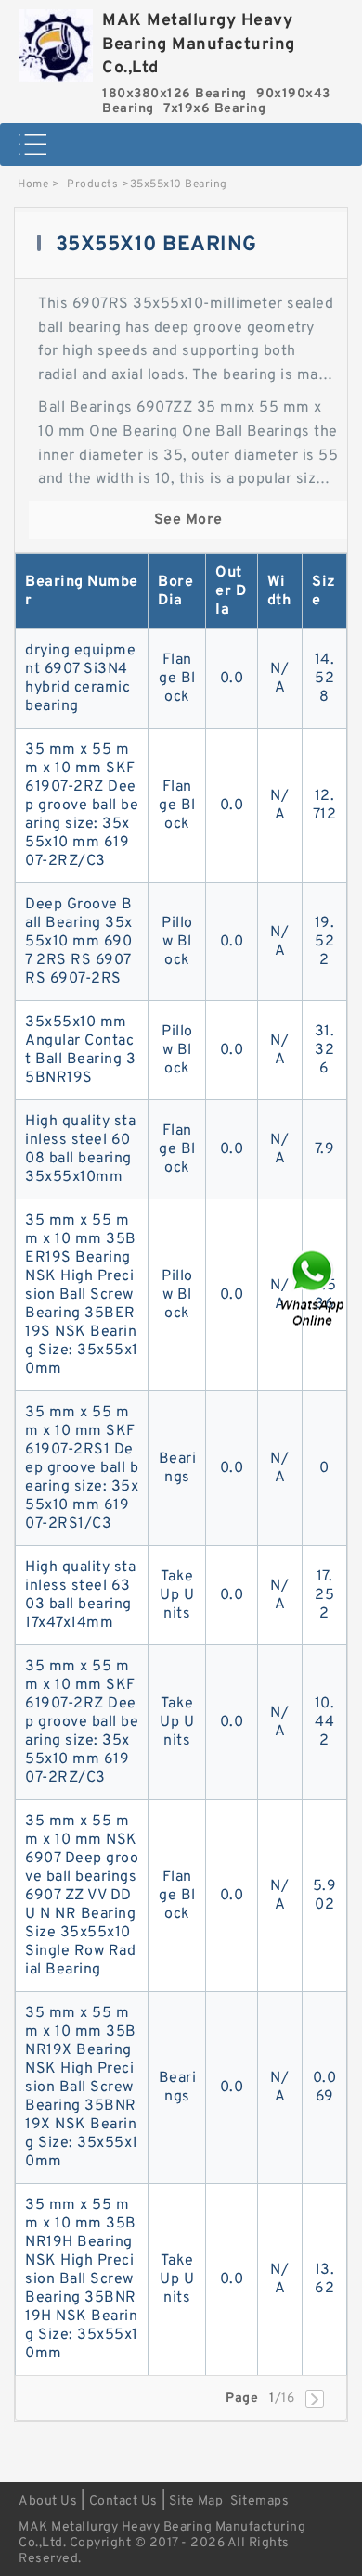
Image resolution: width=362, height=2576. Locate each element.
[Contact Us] (314, 1288)
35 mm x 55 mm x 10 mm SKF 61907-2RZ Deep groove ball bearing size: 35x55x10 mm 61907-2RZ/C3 (82, 806)
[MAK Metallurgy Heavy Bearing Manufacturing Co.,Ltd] (56, 41)
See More (188, 520)
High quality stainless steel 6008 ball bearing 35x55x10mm (80, 1149)
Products (92, 184)
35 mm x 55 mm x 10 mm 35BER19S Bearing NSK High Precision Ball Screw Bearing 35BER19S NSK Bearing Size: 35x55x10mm (82, 1295)
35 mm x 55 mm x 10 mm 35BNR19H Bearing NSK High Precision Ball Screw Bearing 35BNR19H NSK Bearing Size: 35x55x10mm (82, 2279)
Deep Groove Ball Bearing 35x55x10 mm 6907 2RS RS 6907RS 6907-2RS (79, 942)
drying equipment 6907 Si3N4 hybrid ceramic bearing (80, 679)
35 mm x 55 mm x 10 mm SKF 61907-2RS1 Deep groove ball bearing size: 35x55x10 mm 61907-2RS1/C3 (82, 1468)
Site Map (196, 2501)
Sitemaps (259, 2501)
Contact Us (123, 2501)
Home (33, 184)
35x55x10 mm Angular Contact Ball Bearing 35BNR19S (80, 1050)
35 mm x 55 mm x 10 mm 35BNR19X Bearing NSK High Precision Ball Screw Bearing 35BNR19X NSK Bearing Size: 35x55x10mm (82, 2087)
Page (242, 2398)
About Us (48, 2501)
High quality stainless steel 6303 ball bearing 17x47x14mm (80, 1595)
